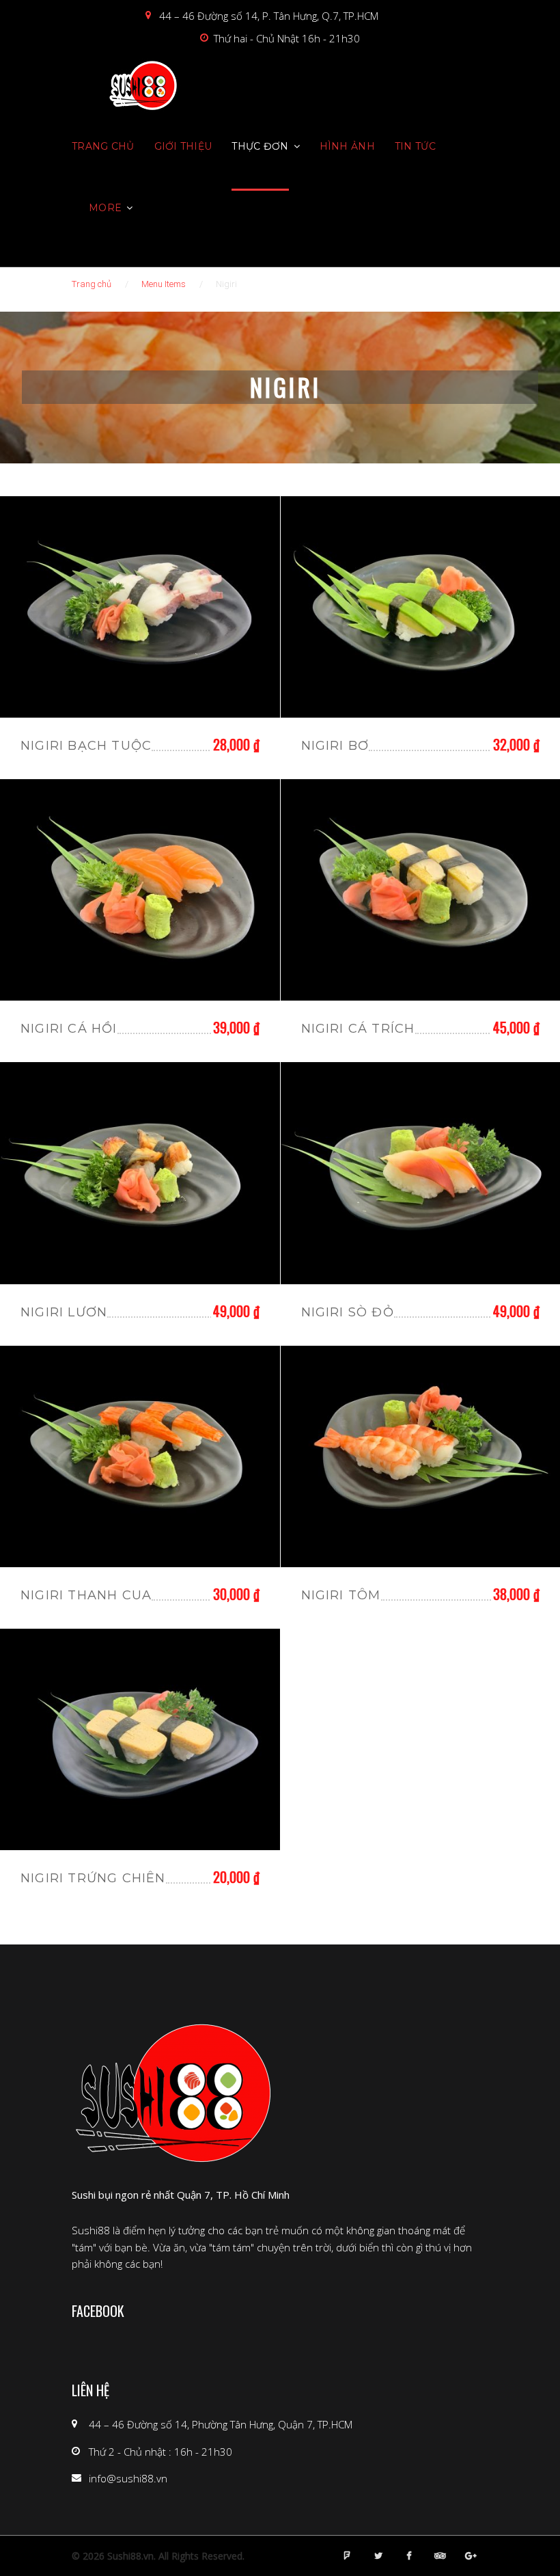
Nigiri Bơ (335, 746)
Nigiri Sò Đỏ (348, 1312)
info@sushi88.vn (128, 2478)
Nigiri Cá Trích (358, 1029)
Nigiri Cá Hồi (69, 1029)
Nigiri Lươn (64, 1312)
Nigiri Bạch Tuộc (86, 746)
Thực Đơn (260, 146)
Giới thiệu (183, 146)
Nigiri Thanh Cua (86, 1595)
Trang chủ (103, 146)
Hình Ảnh (347, 146)
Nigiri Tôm (341, 1595)
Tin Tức (415, 146)
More (105, 208)
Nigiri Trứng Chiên (93, 1878)
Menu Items (164, 284)
